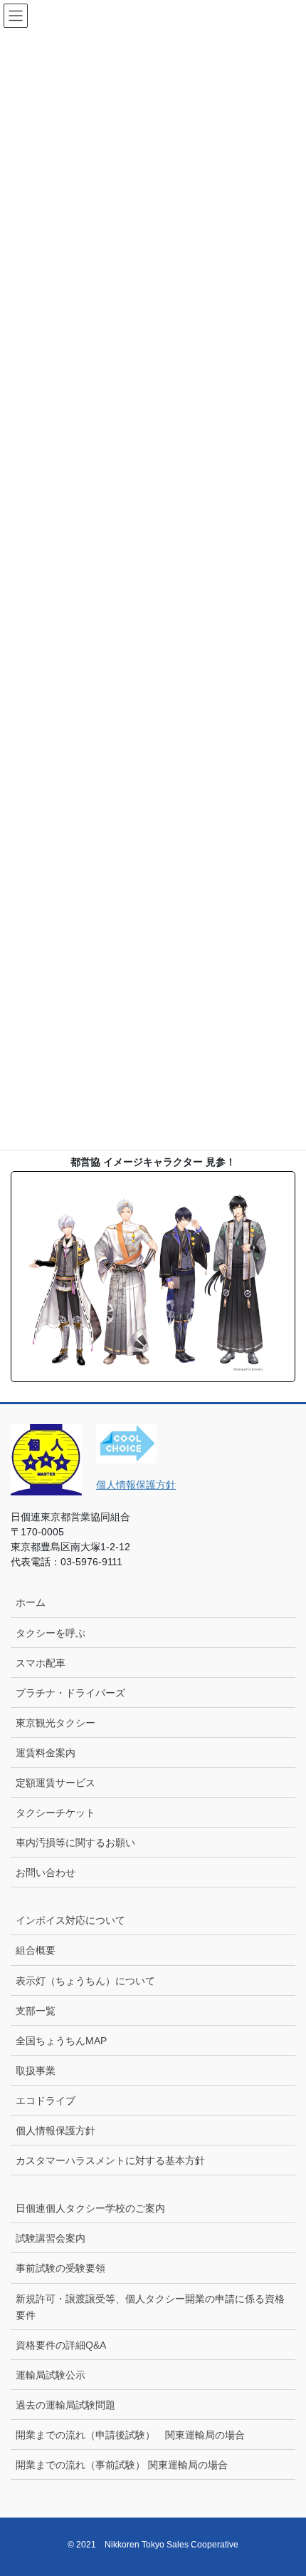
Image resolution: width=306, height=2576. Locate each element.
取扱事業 (36, 2071)
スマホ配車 (41, 1663)
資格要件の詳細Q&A (61, 2345)
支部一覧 (36, 2011)
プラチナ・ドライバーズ (70, 1693)
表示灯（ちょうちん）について (85, 1981)
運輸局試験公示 (51, 2375)
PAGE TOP (284, 2486)
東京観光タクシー (56, 1723)
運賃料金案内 (46, 1753)
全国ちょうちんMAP (61, 2041)
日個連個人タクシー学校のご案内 (95, 2208)
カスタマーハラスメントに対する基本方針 (110, 2160)
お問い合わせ (46, 1872)
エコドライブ (46, 2101)
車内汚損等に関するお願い (75, 1843)
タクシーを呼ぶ (51, 1633)
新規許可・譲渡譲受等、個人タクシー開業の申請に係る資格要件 (150, 2307)
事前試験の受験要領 (60, 2268)
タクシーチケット (56, 1813)
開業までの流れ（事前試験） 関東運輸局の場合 (122, 2465)
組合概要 (36, 1950)
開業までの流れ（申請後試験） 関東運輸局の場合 (130, 2435)
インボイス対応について (70, 1920)
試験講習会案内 (51, 2238)
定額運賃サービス (56, 1783)
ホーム (31, 1602)
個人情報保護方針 (136, 1485)
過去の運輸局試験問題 (65, 2405)
